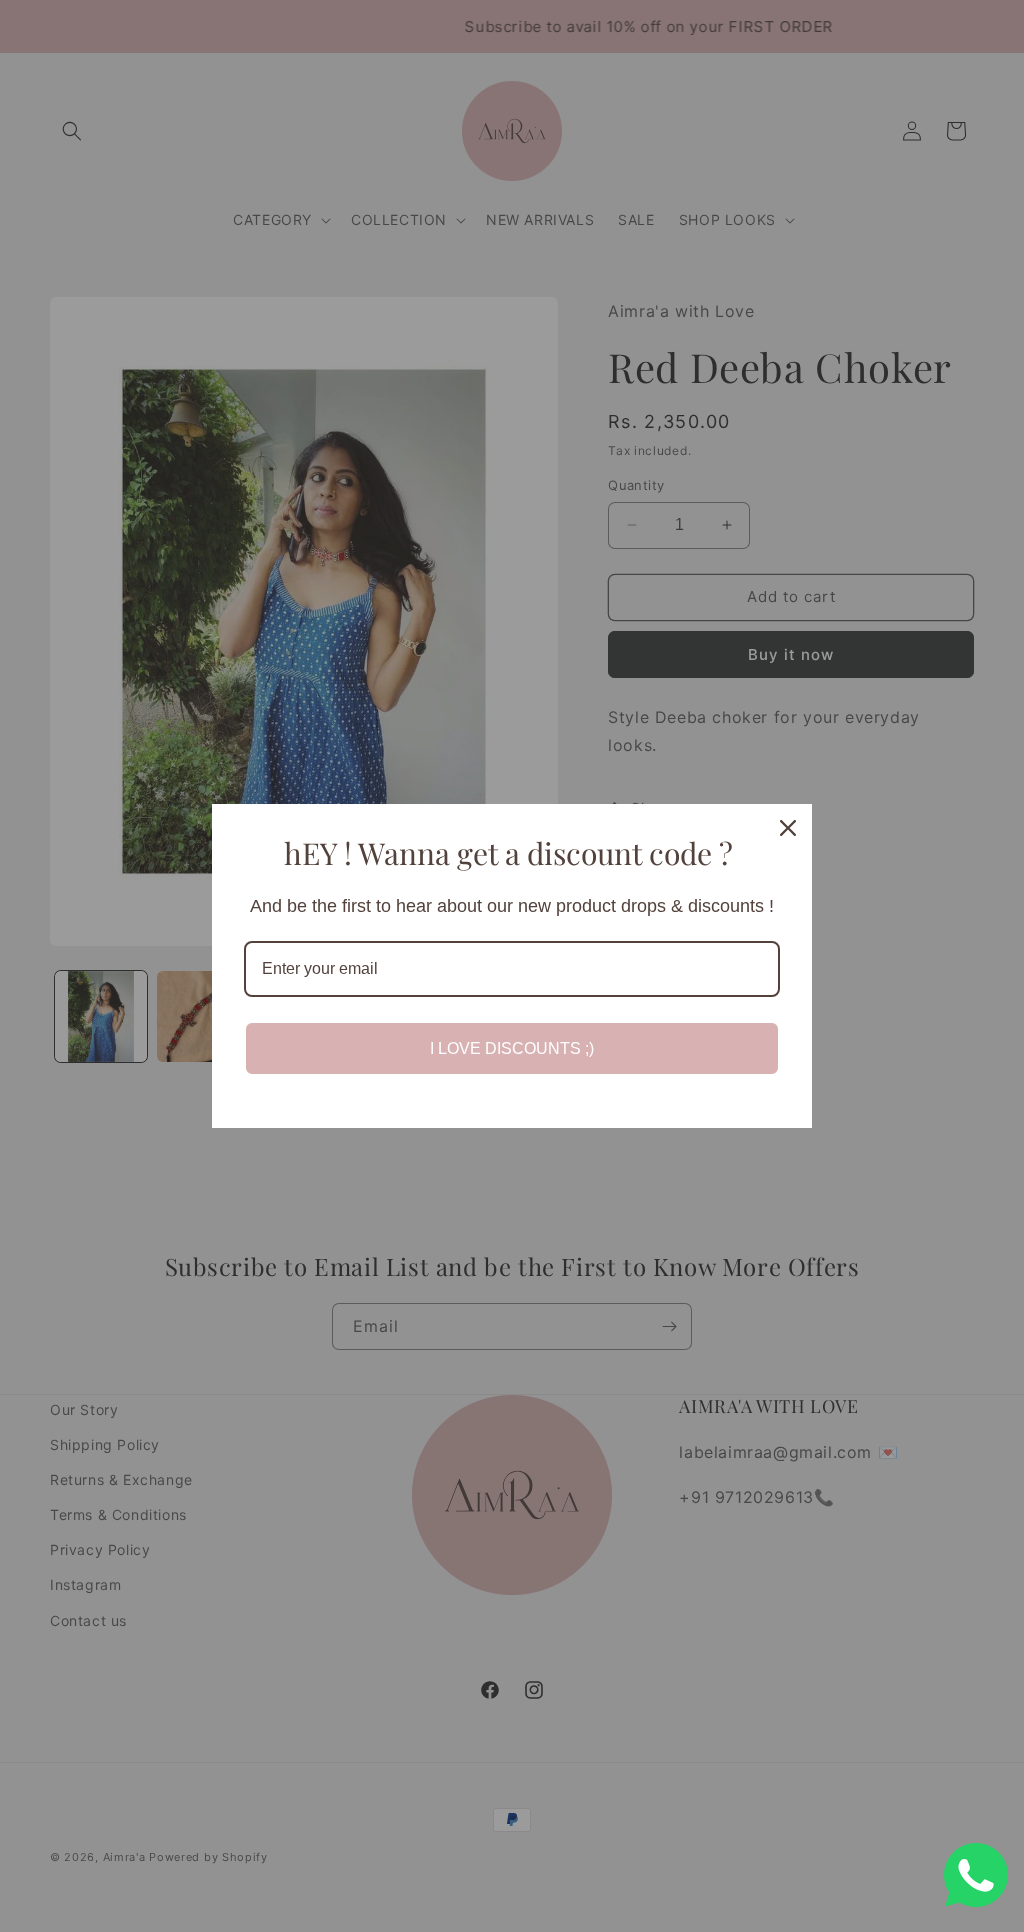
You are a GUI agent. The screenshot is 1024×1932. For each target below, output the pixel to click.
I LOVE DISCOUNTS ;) (512, 1048)
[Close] (788, 828)
